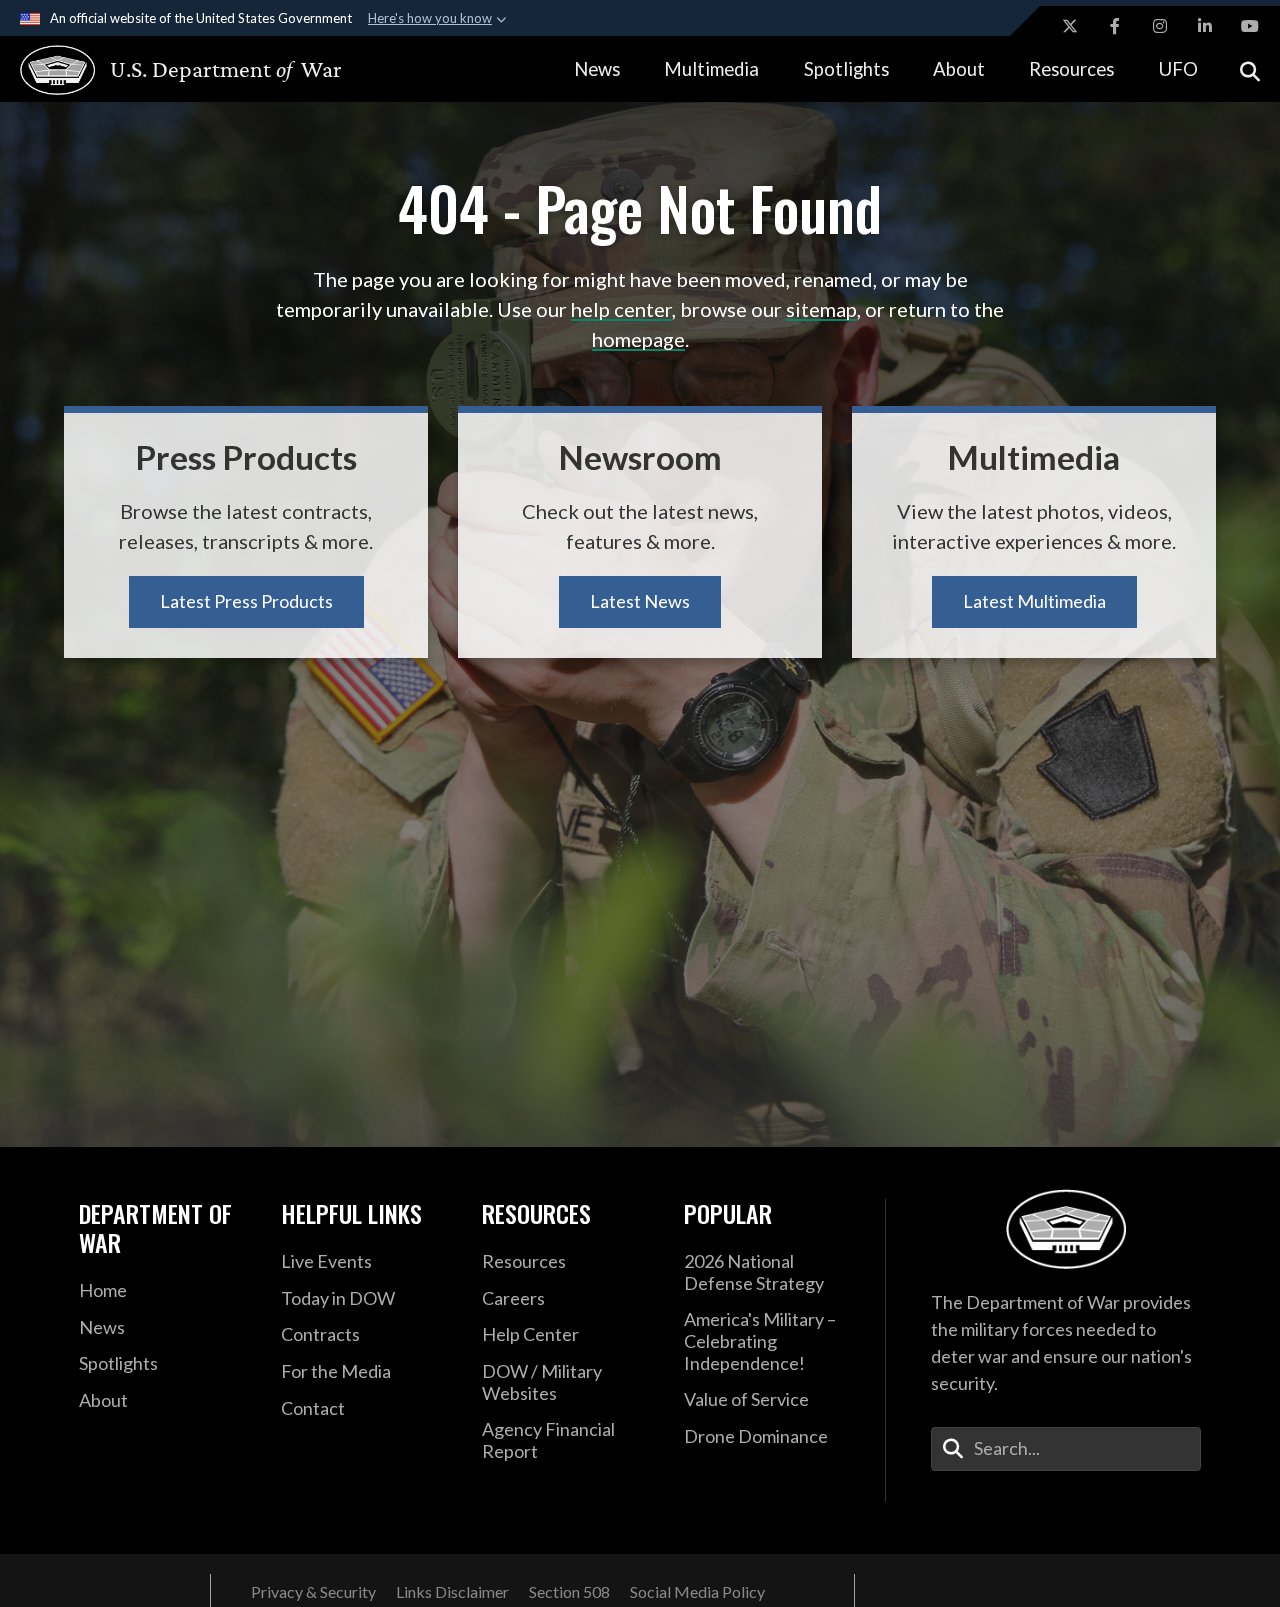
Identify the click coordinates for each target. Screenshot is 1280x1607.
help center (621, 309)
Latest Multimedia (1034, 601)
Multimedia (711, 69)
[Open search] (1250, 69)
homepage (638, 339)
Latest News (640, 601)
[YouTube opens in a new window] (1250, 26)
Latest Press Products (246, 601)
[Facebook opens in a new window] (1115, 26)
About (959, 69)
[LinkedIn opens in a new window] (1205, 26)
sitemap (821, 309)
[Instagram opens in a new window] (1160, 26)
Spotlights (846, 69)
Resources (1071, 69)
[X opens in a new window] (1070, 26)
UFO (1178, 69)
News (597, 69)
